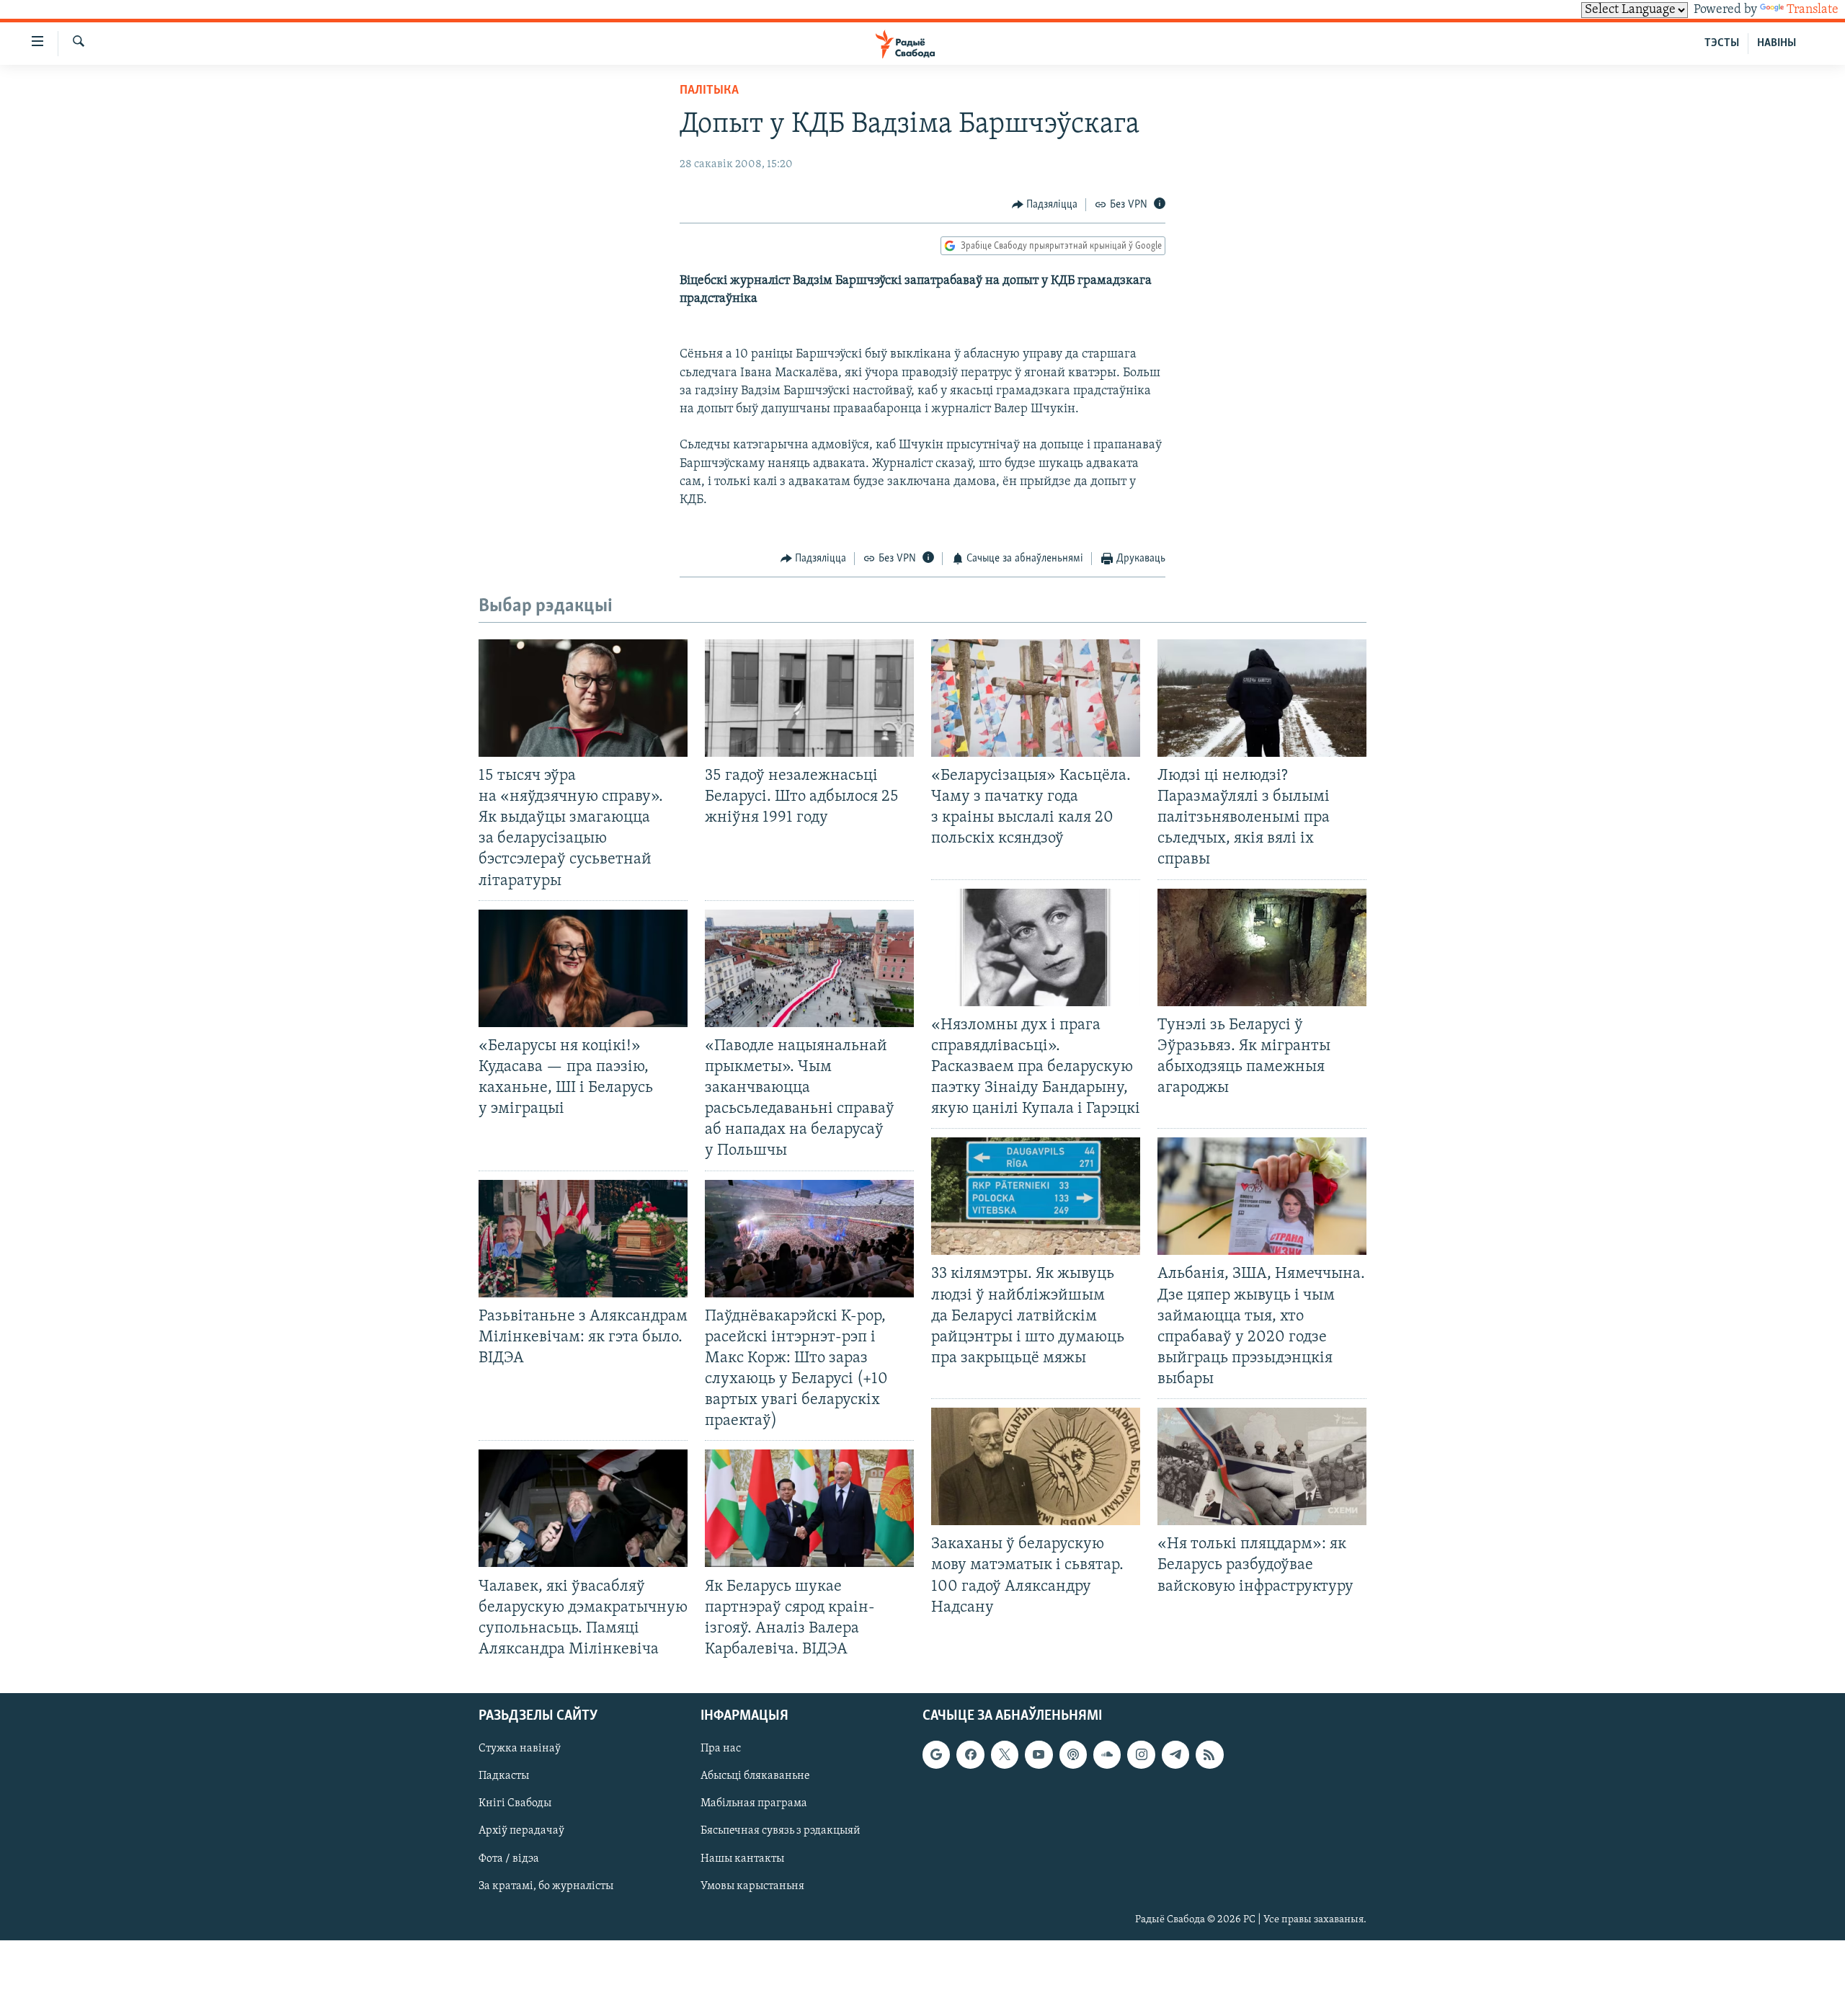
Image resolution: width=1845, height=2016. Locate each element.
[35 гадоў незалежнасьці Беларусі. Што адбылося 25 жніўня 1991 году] (809, 698)
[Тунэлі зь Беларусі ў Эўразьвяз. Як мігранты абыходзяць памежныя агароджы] (1262, 947)
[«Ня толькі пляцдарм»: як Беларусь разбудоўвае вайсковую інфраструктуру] (1262, 1466)
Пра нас (721, 1749)
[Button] (1045, 205)
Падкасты (504, 1776)
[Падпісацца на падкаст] (1073, 1754)
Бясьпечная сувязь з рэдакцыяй (781, 1831)
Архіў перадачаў (521, 1831)
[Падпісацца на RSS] (1209, 1754)
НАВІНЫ (1777, 43)
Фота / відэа (509, 1859)
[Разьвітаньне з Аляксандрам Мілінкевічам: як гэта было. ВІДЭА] (583, 1239)
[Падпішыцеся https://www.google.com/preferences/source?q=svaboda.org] (936, 1754)
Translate (1813, 10)
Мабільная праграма (754, 1803)
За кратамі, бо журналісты (546, 1886)
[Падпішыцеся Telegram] (1175, 1754)
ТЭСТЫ (1722, 43)
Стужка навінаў (520, 1749)
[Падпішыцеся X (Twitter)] (1005, 1754)
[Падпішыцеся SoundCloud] (1107, 1754)
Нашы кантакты (742, 1859)
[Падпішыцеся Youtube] (1039, 1754)
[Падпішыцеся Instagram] (1141, 1754)
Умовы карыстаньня (752, 1886)
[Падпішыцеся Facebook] (970, 1754)
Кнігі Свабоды (515, 1803)
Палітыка (709, 91)
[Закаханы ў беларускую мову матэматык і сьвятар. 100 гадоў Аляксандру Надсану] (1036, 1466)
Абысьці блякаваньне (755, 1776)
